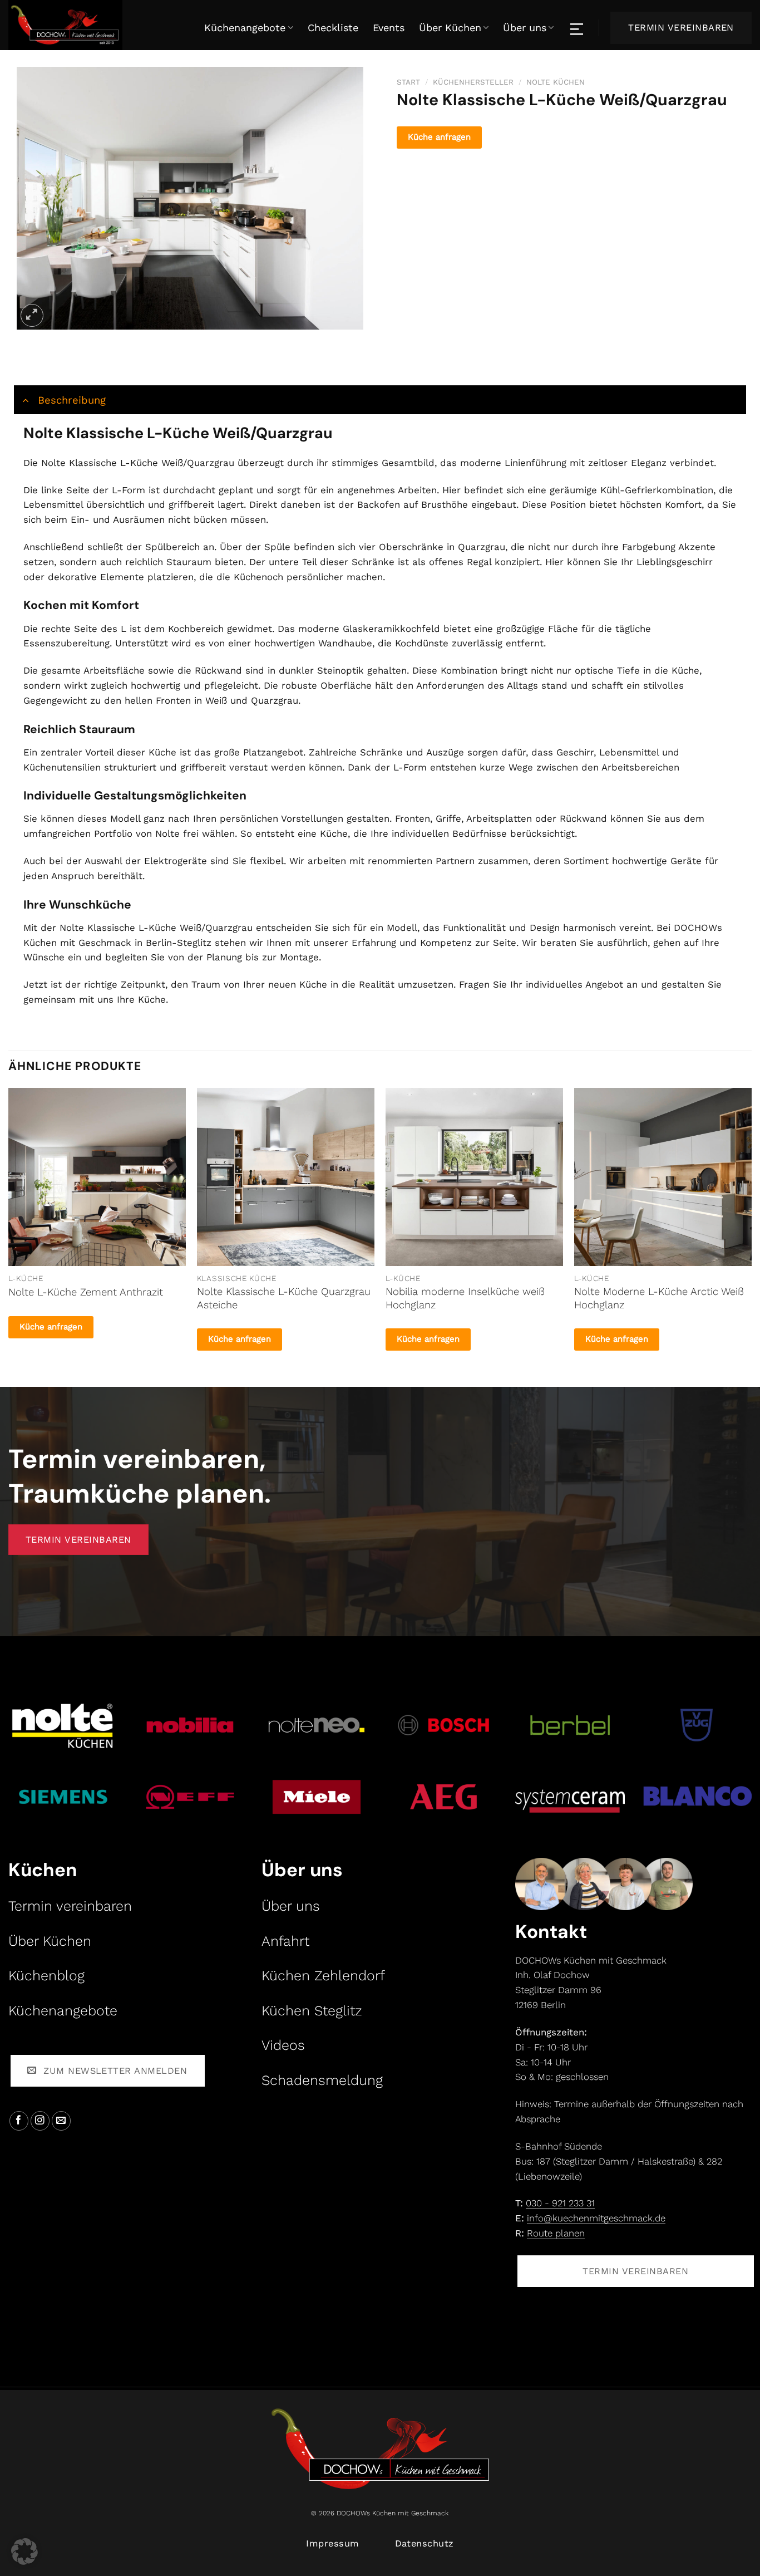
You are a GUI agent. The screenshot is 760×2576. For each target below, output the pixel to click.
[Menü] (578, 28)
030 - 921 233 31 (560, 2203)
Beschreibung (72, 400)
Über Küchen (450, 28)
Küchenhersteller (473, 82)
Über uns (525, 28)
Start (408, 82)
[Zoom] (32, 315)
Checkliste (333, 28)
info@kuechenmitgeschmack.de (596, 2218)
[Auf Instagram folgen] (40, 2121)
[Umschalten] (25, 399)
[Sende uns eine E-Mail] (61, 2121)
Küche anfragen (439, 137)
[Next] (751, 1228)
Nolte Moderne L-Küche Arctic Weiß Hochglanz (659, 1298)
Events (389, 28)
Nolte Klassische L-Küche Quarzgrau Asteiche (284, 1298)
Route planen (556, 2233)
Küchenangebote (245, 28)
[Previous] (9, 1228)
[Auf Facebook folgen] (19, 2121)
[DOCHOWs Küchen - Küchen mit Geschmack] (86, 25)
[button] (24, 2552)
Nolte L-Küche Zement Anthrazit (86, 1292)
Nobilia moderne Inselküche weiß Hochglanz (465, 1298)
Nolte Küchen (556, 82)
